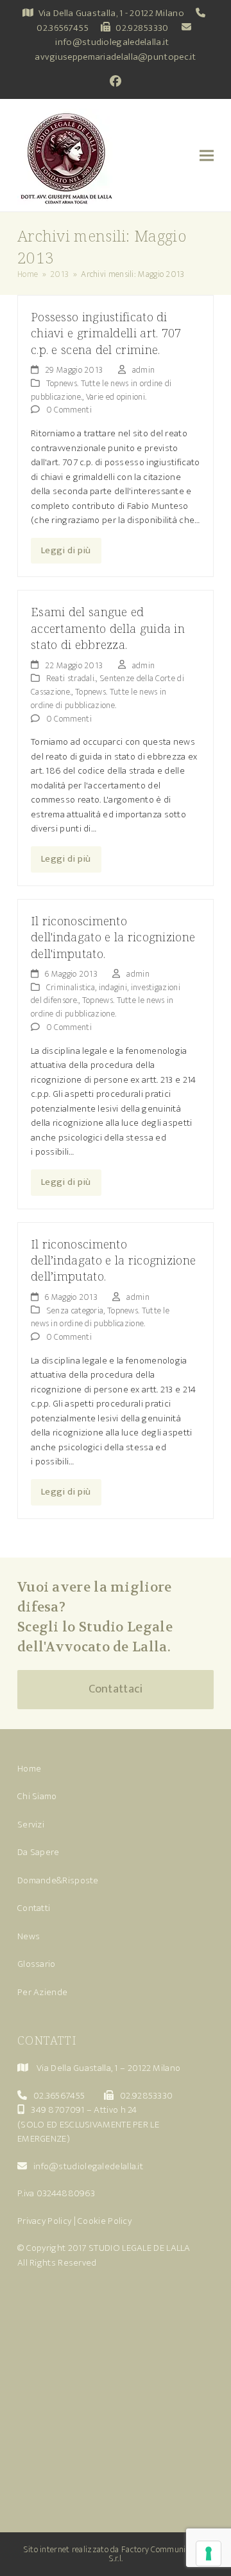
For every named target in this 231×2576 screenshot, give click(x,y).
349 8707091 (57, 2110)
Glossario (37, 1964)
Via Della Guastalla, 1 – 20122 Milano (108, 2068)
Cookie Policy (105, 2221)
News (29, 1936)
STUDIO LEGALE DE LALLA (140, 2248)
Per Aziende (42, 1992)
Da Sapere (38, 1852)
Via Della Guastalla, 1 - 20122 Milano (111, 13)
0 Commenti (69, 410)
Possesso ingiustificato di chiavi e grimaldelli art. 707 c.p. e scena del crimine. (106, 333)
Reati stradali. (71, 678)
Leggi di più (66, 550)
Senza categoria (75, 1310)
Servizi (31, 1825)
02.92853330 (142, 28)
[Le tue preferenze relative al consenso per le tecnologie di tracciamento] (209, 2554)
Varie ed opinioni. (116, 397)
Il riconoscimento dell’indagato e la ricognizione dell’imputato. (113, 1260)
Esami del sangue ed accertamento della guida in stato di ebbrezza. (108, 628)
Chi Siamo (37, 1796)
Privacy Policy (44, 2221)
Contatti (34, 1908)
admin (144, 370)
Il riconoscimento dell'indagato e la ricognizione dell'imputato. (113, 937)
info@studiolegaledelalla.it (112, 42)
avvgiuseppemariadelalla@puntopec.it (116, 57)
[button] (207, 155)
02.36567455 (63, 28)
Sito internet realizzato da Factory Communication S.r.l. (116, 2554)
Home (29, 1769)
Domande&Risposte (58, 1880)
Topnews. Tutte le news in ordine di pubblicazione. (98, 698)
